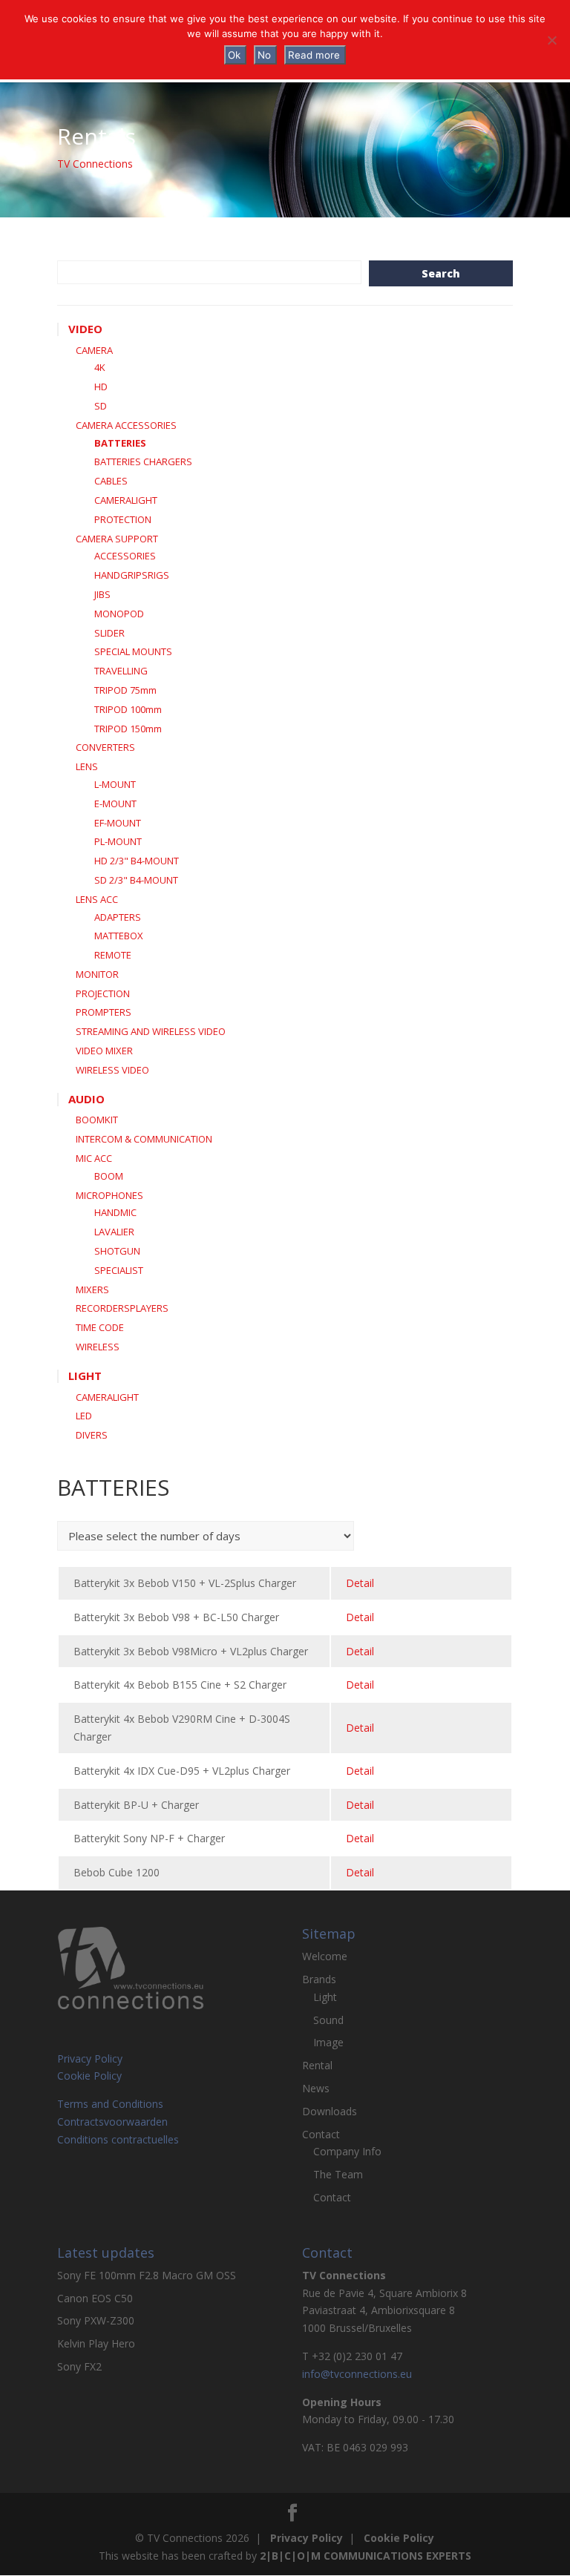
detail (360, 1583)
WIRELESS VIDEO (112, 1070)
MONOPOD (119, 614)
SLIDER (109, 633)
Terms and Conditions (110, 2104)
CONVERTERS (105, 747)
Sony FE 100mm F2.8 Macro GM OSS (147, 2275)
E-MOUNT (115, 804)
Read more (314, 55)
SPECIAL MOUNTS (133, 651)
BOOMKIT (97, 1120)
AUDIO (86, 1099)
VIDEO (85, 329)
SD (101, 406)
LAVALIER (114, 1232)
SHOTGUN (117, 1251)
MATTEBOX (119, 936)
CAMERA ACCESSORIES (126, 425)
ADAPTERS (118, 917)
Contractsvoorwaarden (112, 2122)
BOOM (109, 1176)
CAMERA (94, 350)
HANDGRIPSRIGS (132, 575)
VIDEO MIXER (104, 1051)
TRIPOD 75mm (125, 690)
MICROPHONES (109, 1195)
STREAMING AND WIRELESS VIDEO (151, 1031)
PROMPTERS (104, 1012)
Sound (328, 2020)
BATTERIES (120, 443)
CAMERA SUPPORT (117, 539)
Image (328, 2042)
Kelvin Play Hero (96, 2343)
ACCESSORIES (125, 556)
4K (100, 367)
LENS (87, 766)
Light (325, 1997)
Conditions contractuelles (118, 2139)
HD (101, 387)
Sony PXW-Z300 (96, 2320)
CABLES (111, 481)
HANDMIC (115, 1212)
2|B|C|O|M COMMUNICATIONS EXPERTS (366, 2556)
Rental (317, 2065)
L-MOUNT (115, 784)
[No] (551, 40)
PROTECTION (123, 519)
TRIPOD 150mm (128, 729)
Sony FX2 (79, 2366)
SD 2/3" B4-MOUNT (136, 880)
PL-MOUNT (118, 841)
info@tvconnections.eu (357, 2374)
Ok (234, 55)
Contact (321, 2134)
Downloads (330, 2111)
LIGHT (85, 1376)
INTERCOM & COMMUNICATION (144, 1139)
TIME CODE (100, 1327)
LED (84, 1416)
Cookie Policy (89, 2076)
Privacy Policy (90, 2058)
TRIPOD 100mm (128, 709)
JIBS (102, 594)
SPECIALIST (119, 1270)
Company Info (347, 2151)
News (316, 2088)
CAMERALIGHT (126, 500)
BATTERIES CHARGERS (143, 461)
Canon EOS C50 (95, 2298)
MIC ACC (94, 1158)
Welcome (325, 1956)
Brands (319, 1979)
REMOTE (113, 955)
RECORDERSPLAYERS (122, 1308)
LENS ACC (97, 899)
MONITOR (97, 974)
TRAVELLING (121, 671)
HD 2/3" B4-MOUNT (137, 861)
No (264, 55)
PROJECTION (103, 993)
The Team (338, 2174)
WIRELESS (98, 1347)
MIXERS (92, 1289)
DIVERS (92, 1435)
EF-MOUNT (118, 823)
